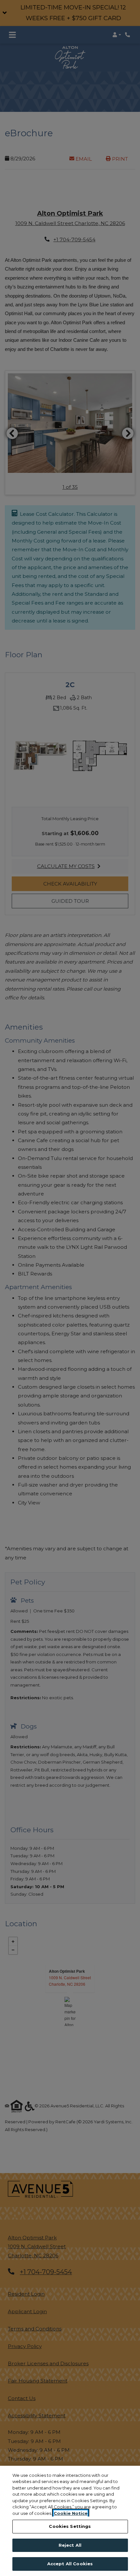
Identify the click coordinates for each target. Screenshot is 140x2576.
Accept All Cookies (70, 2564)
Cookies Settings (70, 2526)
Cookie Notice (71, 2513)
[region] (70, 2521)
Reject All (70, 2545)
